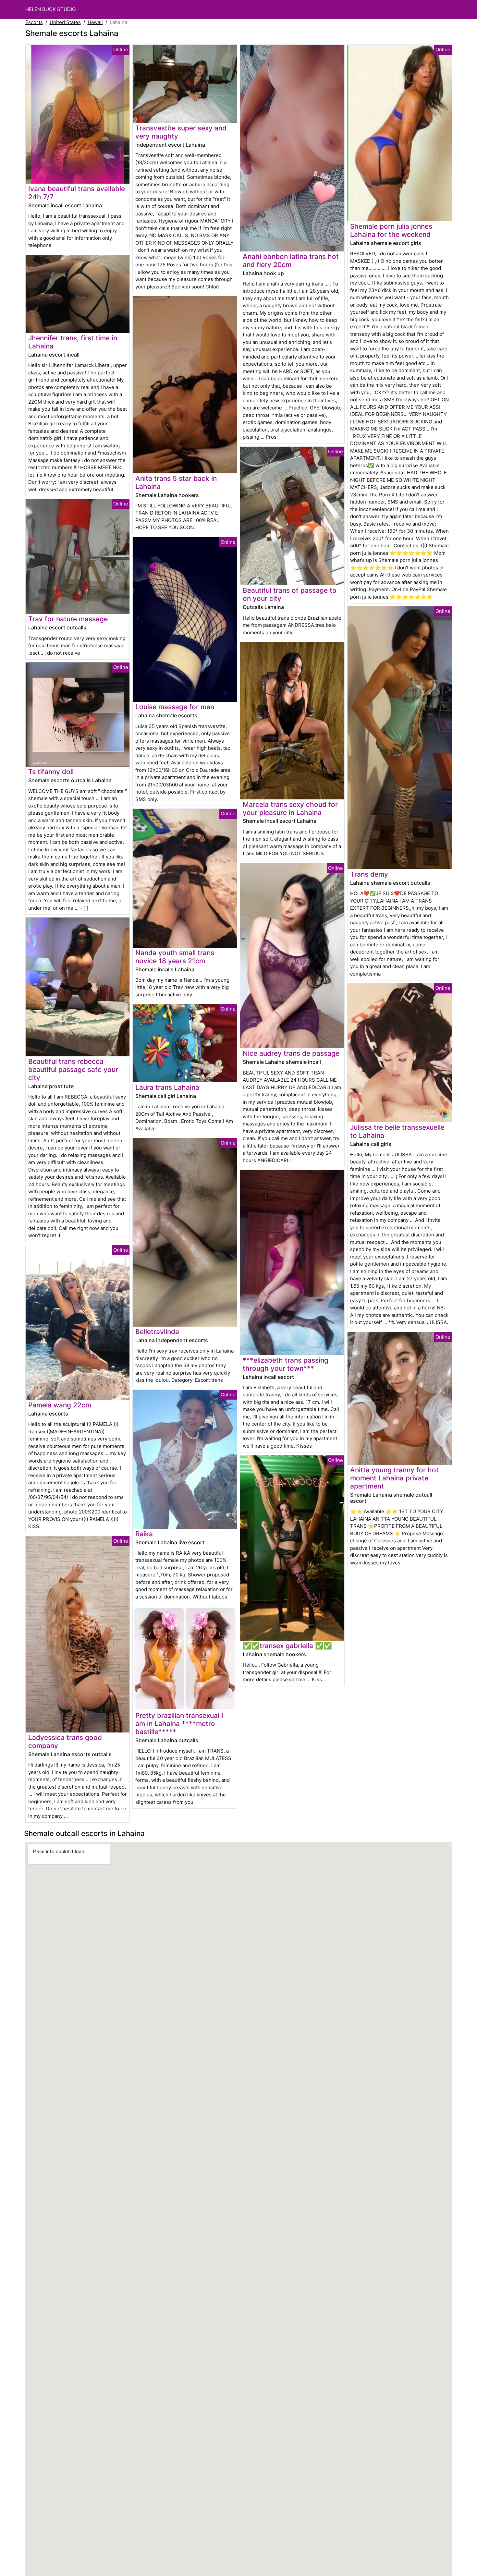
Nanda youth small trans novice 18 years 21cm (175, 957)
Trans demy (369, 874)
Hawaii (95, 22)
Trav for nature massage (68, 619)
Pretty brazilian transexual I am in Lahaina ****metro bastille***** (179, 1724)
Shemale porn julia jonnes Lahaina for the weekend (391, 230)
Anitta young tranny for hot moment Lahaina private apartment (394, 1478)
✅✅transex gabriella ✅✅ (287, 1646)
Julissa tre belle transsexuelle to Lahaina (397, 1131)
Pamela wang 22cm (60, 1405)
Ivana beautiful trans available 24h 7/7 (77, 193)
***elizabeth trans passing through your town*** (286, 1364)
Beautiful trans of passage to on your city (290, 594)
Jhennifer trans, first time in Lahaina (73, 342)
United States (65, 22)
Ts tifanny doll (51, 772)
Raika (144, 1534)
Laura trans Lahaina (167, 1087)
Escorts (34, 22)
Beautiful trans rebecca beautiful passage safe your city (73, 1069)
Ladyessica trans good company (65, 1742)
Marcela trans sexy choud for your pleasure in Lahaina (290, 808)
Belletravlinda (157, 1332)
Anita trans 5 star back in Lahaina (176, 482)
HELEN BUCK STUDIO (50, 9)
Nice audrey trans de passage (291, 1053)
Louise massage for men (175, 707)
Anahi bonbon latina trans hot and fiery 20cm (291, 261)
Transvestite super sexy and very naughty (181, 132)
